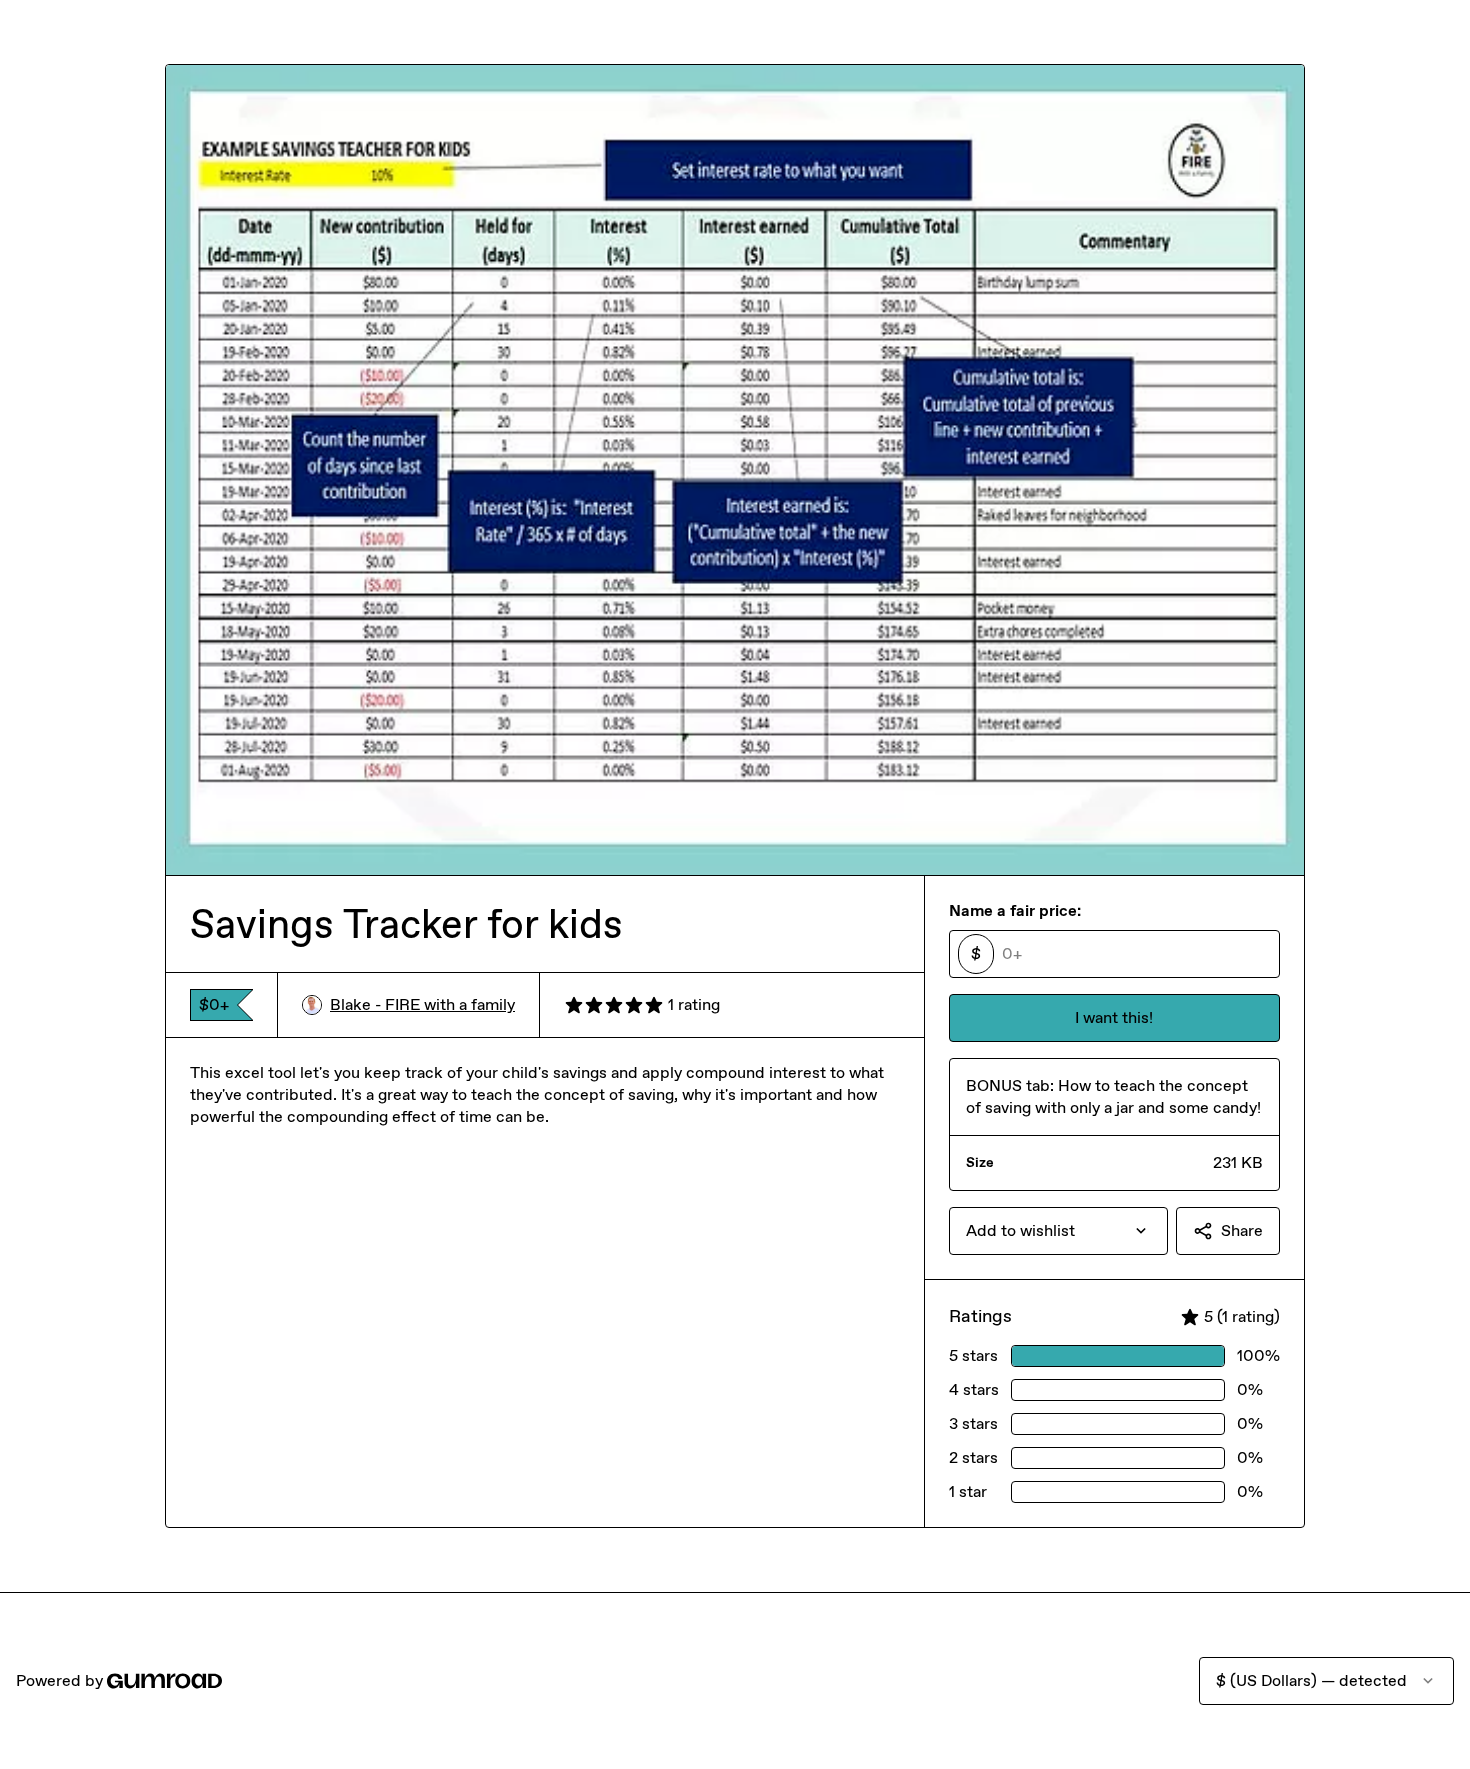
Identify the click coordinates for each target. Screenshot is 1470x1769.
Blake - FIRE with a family (422, 1004)
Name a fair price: (1015, 910)
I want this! (1114, 1017)
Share (1242, 1230)
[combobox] (1058, 1231)
